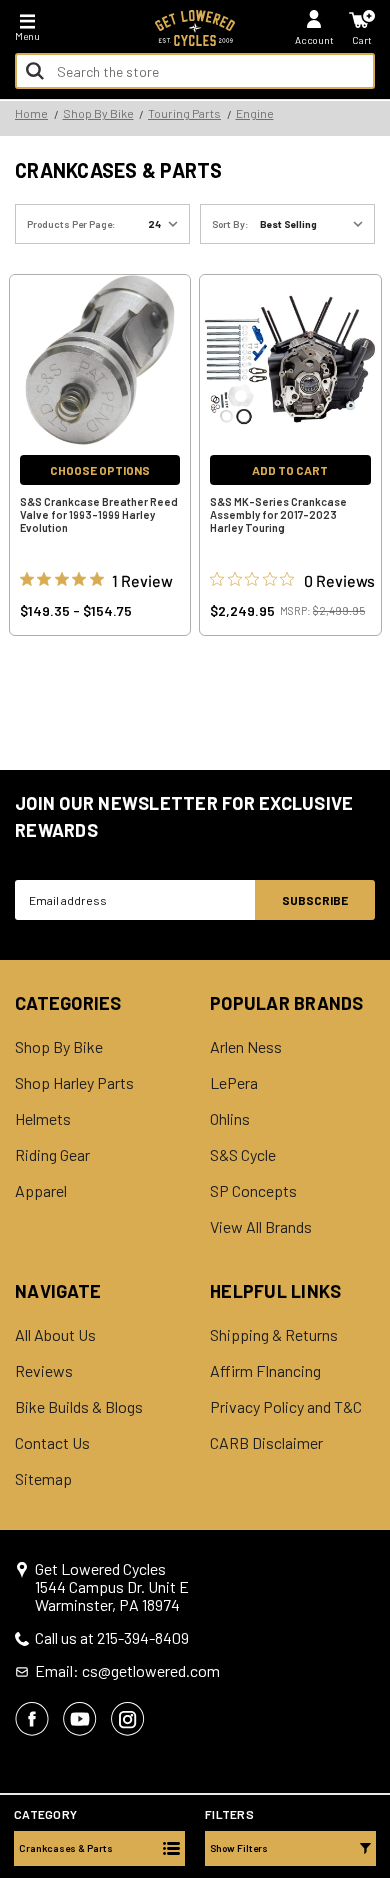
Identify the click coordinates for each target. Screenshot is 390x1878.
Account (314, 40)
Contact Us (52, 1443)
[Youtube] (80, 1719)
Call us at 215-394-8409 (112, 1638)
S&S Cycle (243, 1155)
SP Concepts (253, 1191)
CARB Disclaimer (266, 1443)
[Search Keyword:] (35, 71)
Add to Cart (290, 470)
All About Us (55, 1335)
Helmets (43, 1119)
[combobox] (195, 71)
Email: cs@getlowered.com (127, 1671)
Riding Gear (52, 1155)
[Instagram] (128, 1719)
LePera (234, 1083)
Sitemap (43, 1479)
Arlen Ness (246, 1047)
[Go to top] (373, 1709)
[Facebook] (32, 1719)
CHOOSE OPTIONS (100, 470)
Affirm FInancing (265, 1371)
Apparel (41, 1191)
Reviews (44, 1371)
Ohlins (230, 1119)
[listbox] (315, 224)
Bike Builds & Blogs (79, 1407)
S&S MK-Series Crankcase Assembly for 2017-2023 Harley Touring (278, 514)
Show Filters (239, 1848)
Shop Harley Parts (74, 1083)
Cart (362, 40)
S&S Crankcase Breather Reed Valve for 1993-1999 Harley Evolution (99, 514)
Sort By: (230, 224)
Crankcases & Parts (66, 1848)
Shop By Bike (59, 1047)
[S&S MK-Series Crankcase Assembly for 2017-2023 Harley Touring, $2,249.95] (290, 360)
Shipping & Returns (274, 1335)
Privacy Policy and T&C (286, 1407)
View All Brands (261, 1227)
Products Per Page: (71, 224)
